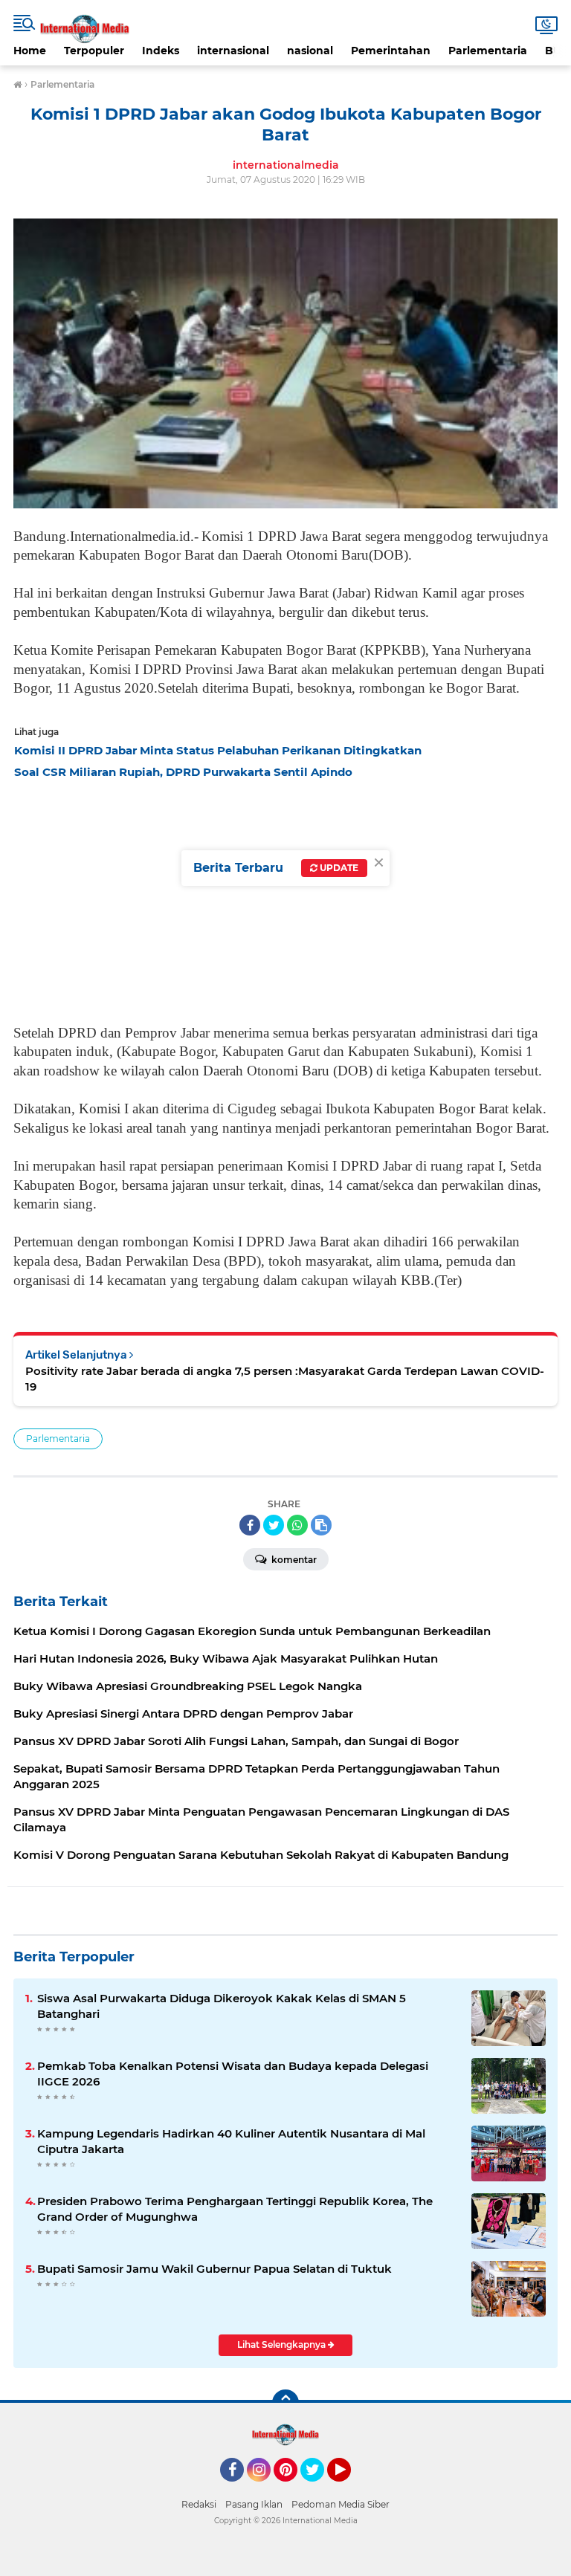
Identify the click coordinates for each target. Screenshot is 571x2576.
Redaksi (199, 2504)
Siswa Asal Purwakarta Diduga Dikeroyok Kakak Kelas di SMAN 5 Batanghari (222, 2006)
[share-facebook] (250, 1525)
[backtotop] (285, 2403)
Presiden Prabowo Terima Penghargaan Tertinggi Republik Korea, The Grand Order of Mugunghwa (235, 2209)
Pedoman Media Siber (341, 2504)
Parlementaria (488, 51)
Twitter (319, 2488)
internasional (233, 51)
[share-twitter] (274, 1525)
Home (30, 51)
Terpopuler (94, 51)
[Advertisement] (285, 898)
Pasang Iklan (254, 2504)
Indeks (161, 51)
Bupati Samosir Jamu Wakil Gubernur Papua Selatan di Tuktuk (214, 2269)
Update (338, 868)
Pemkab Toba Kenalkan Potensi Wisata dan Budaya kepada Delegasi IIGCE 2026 (233, 2074)
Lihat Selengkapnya (283, 2344)
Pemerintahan (391, 51)
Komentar (293, 1560)
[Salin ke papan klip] (321, 1525)
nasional (310, 51)
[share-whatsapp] (297, 1525)
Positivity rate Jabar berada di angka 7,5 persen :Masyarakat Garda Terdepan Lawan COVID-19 (285, 1379)
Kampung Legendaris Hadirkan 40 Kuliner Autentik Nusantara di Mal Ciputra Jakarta (231, 2141)
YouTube (349, 2488)
